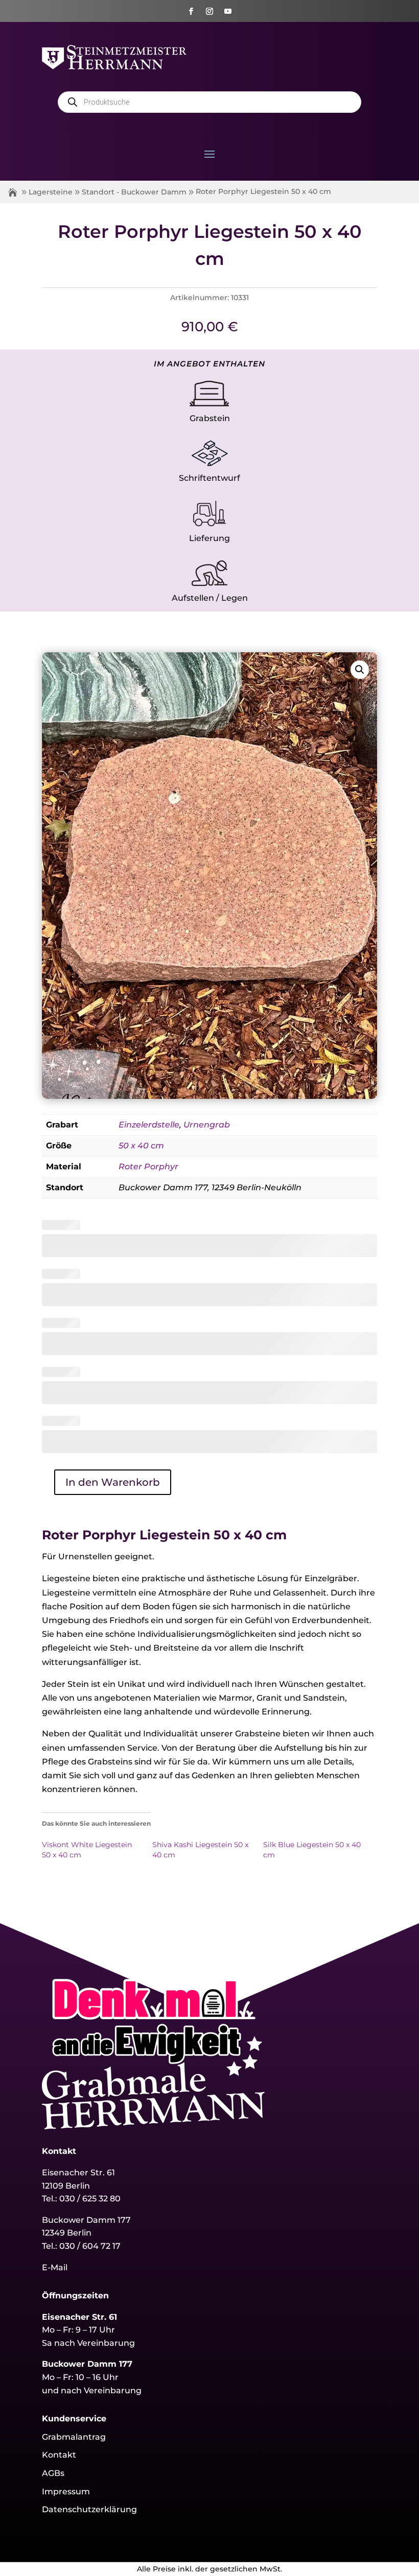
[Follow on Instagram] (209, 11)
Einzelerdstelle (149, 1125)
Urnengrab (207, 1125)
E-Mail (55, 2267)
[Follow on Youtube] (228, 11)
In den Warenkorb (113, 1482)
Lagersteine (51, 192)
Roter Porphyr (148, 1167)
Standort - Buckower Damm (134, 192)
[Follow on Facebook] (191, 11)
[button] (360, 670)
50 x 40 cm (141, 1146)
